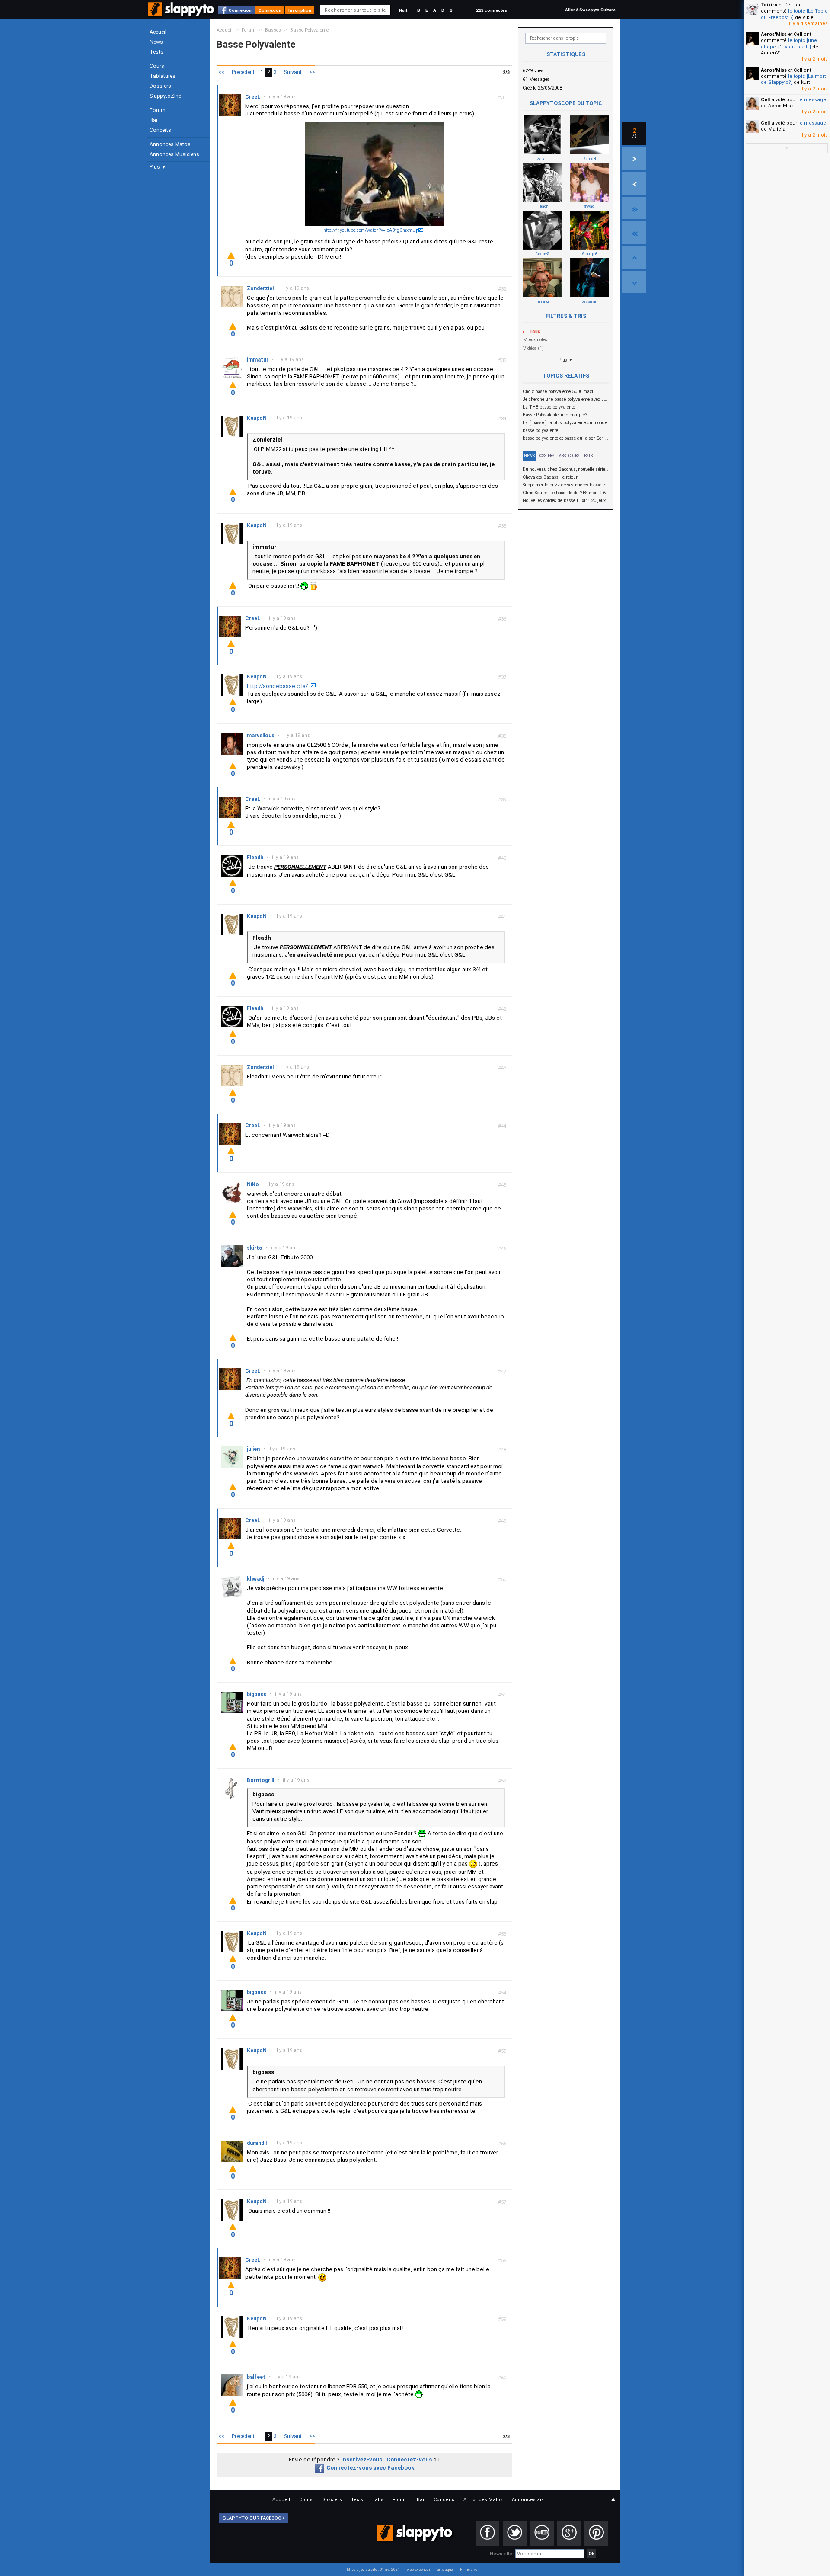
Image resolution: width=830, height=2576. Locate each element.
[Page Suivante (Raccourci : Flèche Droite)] (634, 159)
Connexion (240, 10)
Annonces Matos (170, 144)
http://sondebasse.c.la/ (277, 686)
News (156, 42)
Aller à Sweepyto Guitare (590, 10)
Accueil (158, 32)
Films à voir (470, 2570)
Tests (156, 52)
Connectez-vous (409, 2459)
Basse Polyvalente (309, 30)
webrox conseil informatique (430, 2570)
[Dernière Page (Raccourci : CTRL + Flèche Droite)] (634, 208)
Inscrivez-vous (362, 2459)
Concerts (160, 130)
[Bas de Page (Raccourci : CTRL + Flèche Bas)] (634, 282)
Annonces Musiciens (174, 154)
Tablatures (163, 76)
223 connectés (492, 10)
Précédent (243, 72)
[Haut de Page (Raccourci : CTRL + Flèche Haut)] (634, 257)
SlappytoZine (165, 96)
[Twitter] (515, 2533)
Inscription (300, 10)
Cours (157, 66)
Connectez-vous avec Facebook (370, 2468)
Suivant (293, 72)
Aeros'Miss (774, 34)
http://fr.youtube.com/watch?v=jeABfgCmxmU (369, 230)
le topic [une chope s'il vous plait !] (789, 43)
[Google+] (569, 2533)
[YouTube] (542, 2533)
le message (812, 100)
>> (312, 72)
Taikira (769, 5)
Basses (273, 30)
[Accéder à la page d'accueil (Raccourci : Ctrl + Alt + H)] (182, 14)
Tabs (561, 456)
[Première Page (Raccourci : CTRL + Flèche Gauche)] (634, 233)
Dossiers (160, 86)
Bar (154, 120)
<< (221, 72)
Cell (765, 100)
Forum (158, 110)
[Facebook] (487, 2533)
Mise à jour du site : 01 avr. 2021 (373, 2570)
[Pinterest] (596, 2533)
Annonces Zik (528, 2500)
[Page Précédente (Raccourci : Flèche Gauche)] (634, 183)
